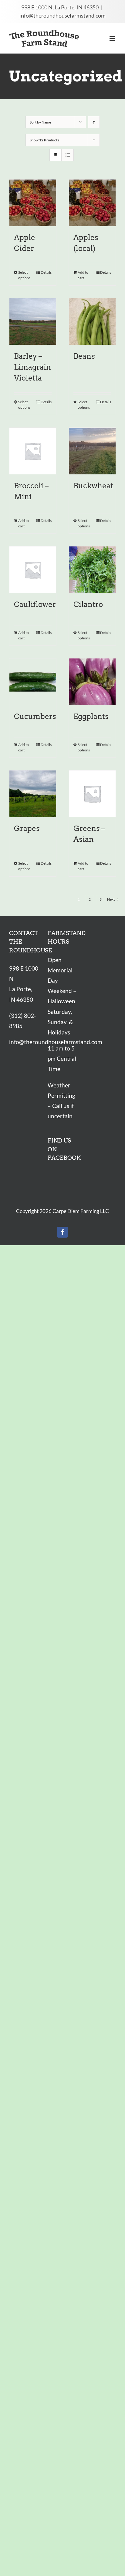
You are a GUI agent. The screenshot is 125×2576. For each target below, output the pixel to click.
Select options (24, 275)
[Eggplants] (92, 682)
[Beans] (92, 322)
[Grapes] (33, 794)
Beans (84, 356)
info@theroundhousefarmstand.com (62, 15)
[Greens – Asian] (92, 794)
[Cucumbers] (33, 682)
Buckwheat (93, 486)
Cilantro (88, 604)
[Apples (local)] (92, 203)
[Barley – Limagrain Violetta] (33, 322)
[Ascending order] (94, 122)
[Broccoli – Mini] (33, 451)
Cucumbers (35, 716)
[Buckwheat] (92, 451)
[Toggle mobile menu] (113, 39)
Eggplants (91, 716)
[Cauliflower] (33, 570)
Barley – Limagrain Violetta (32, 367)
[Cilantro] (92, 570)
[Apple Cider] (33, 203)
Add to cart (83, 275)
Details (46, 272)
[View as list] (68, 155)
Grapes (27, 828)
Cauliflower (35, 604)
